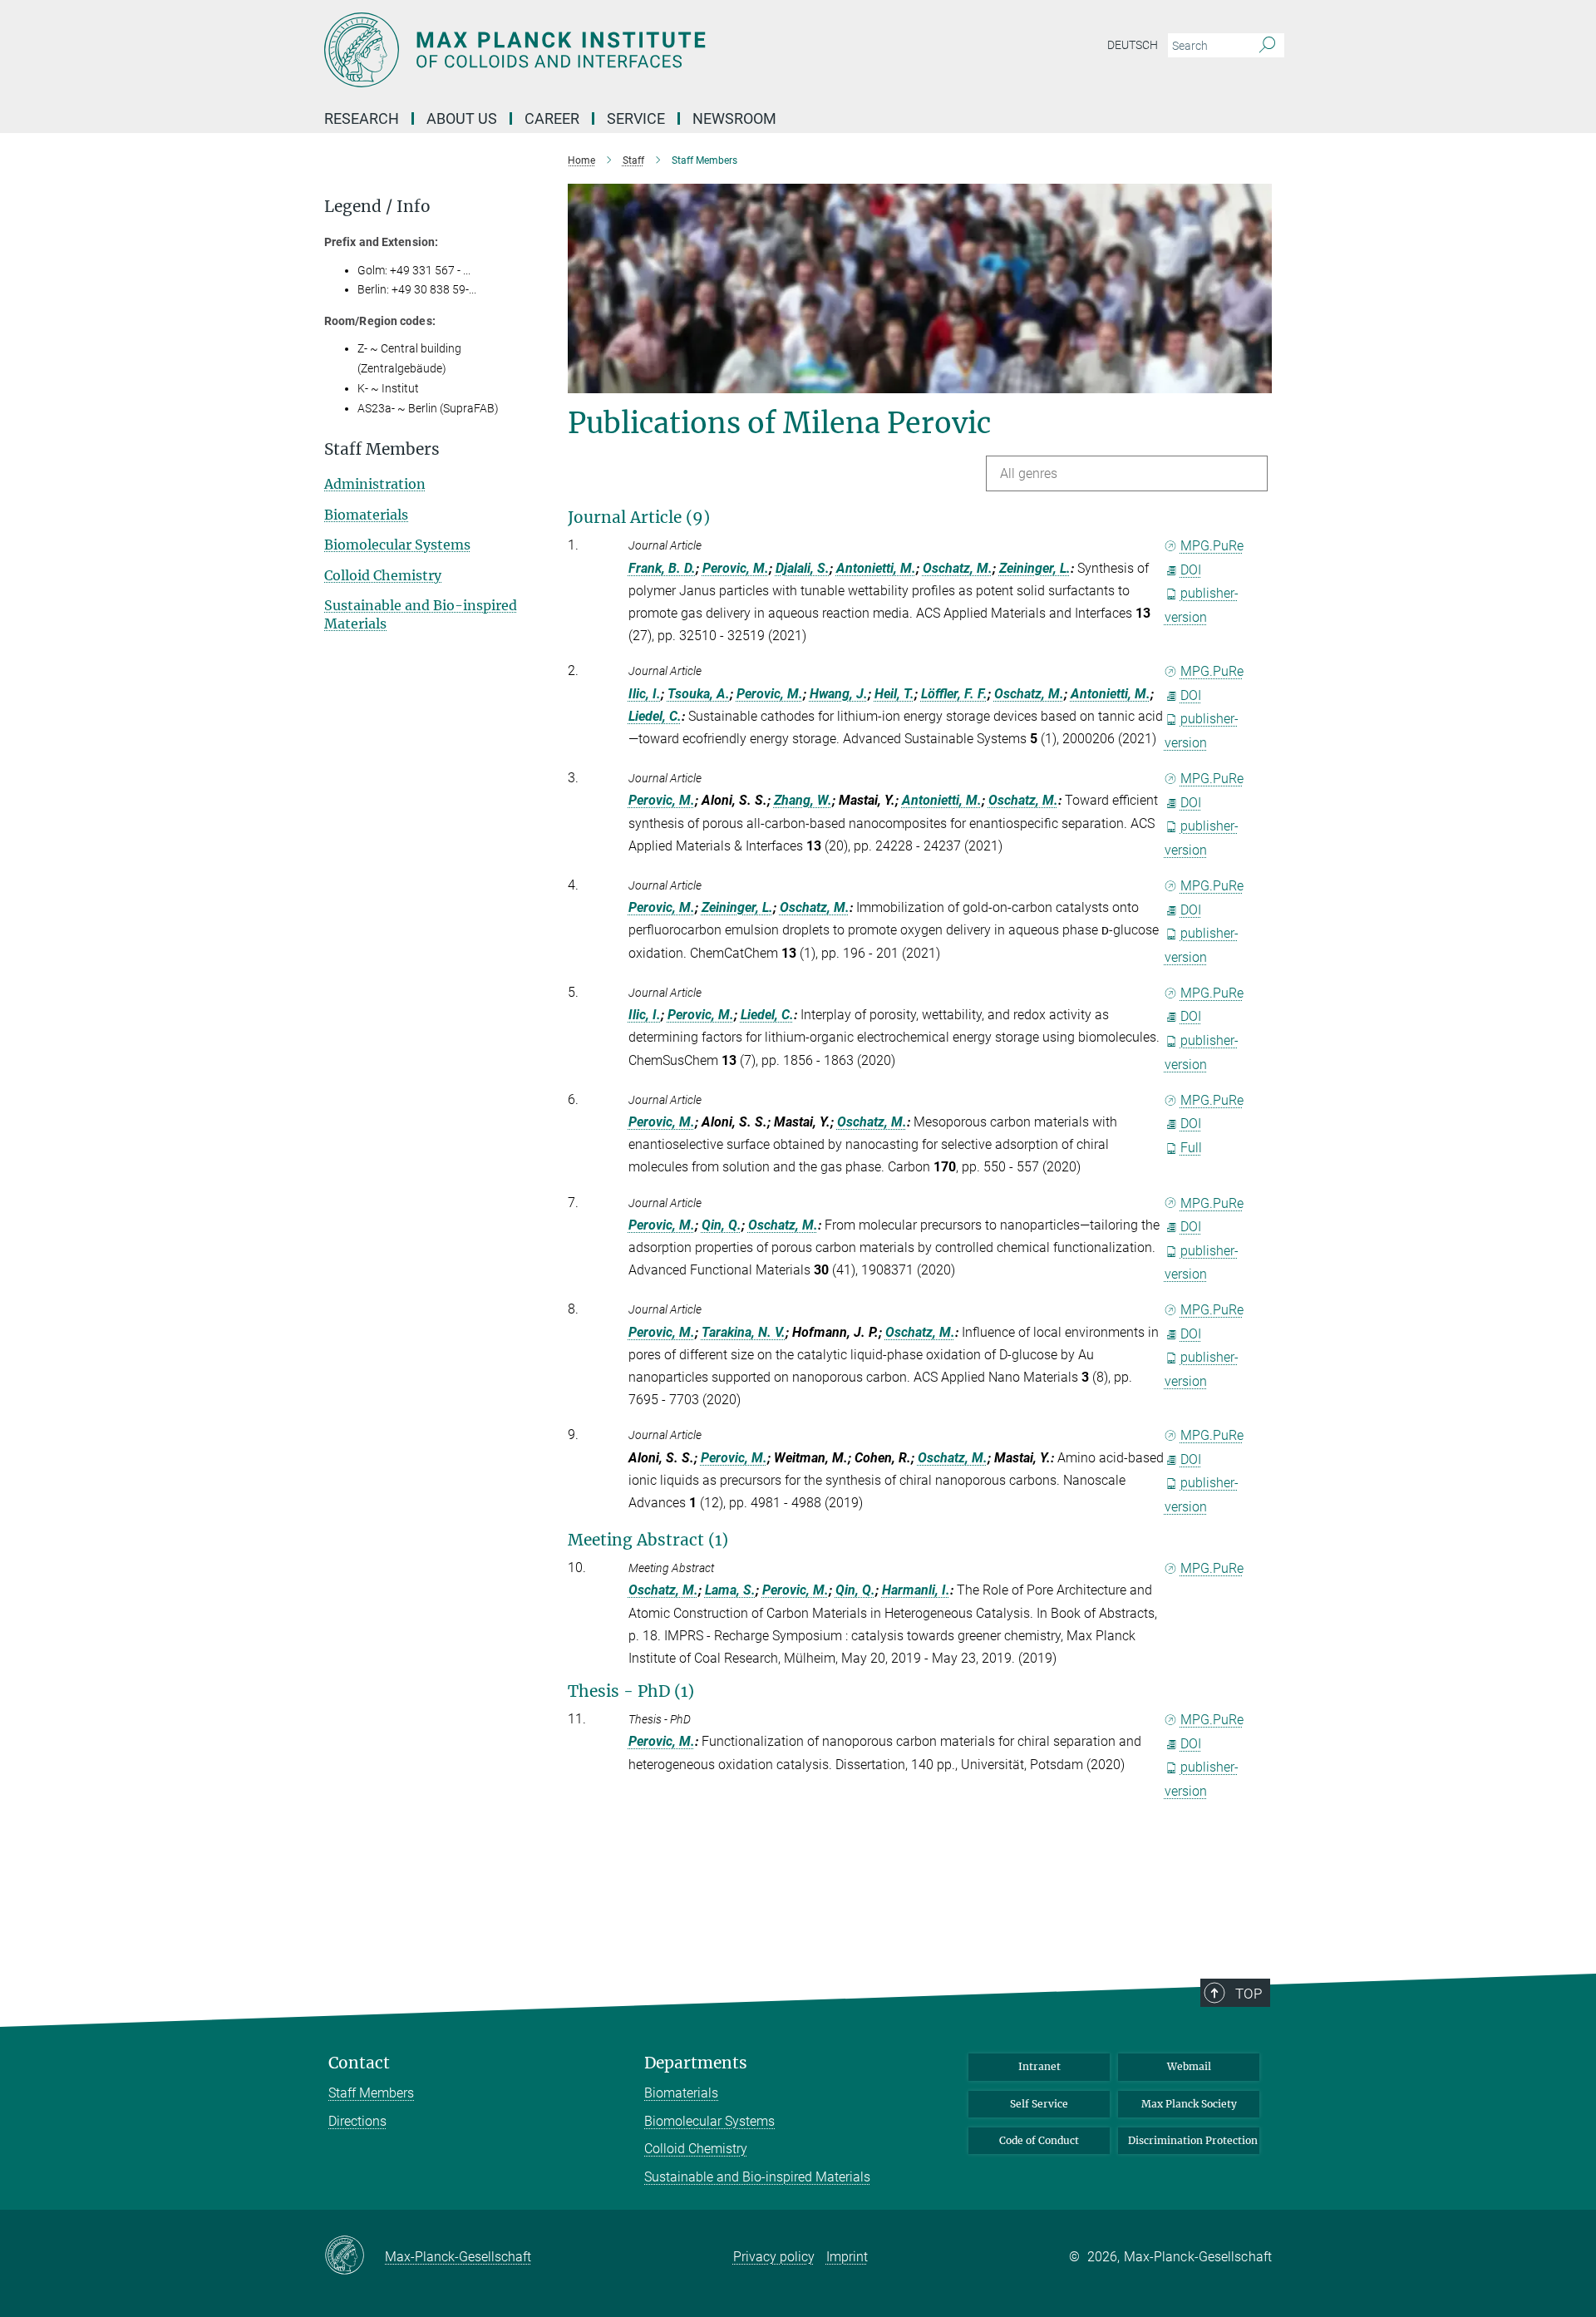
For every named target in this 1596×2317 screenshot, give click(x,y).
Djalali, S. (803, 568)
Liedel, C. (655, 716)
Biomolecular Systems (397, 545)
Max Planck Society (1189, 2104)
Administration (375, 484)
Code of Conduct (1039, 2140)
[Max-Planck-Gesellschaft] (355, 2256)
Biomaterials (366, 515)
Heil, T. (894, 694)
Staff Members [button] (382, 449)
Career (552, 118)
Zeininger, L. (1035, 568)
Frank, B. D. (662, 568)
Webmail (1189, 2066)
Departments (696, 2063)
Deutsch (1133, 45)
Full (1191, 1148)
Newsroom (734, 118)
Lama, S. (730, 1590)
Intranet (1039, 2066)
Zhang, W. (803, 800)
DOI (1191, 570)
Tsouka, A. (699, 694)
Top (1249, 1994)
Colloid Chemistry (383, 575)
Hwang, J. (839, 694)
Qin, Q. (722, 1225)
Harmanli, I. (916, 1590)
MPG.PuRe (1212, 546)
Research (362, 118)
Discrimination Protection (1193, 2140)
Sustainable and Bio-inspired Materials (757, 2177)
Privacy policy (774, 2257)
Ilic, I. (645, 694)
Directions (357, 2121)
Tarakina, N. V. (744, 1332)
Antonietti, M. (876, 568)
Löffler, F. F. (954, 694)
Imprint (847, 2257)
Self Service (1039, 2104)
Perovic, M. (736, 568)
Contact (359, 2063)
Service (636, 118)
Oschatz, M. (958, 568)
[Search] (1267, 46)
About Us (462, 118)
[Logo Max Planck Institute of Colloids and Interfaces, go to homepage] (636, 50)
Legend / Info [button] (377, 207)
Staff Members (371, 2093)
